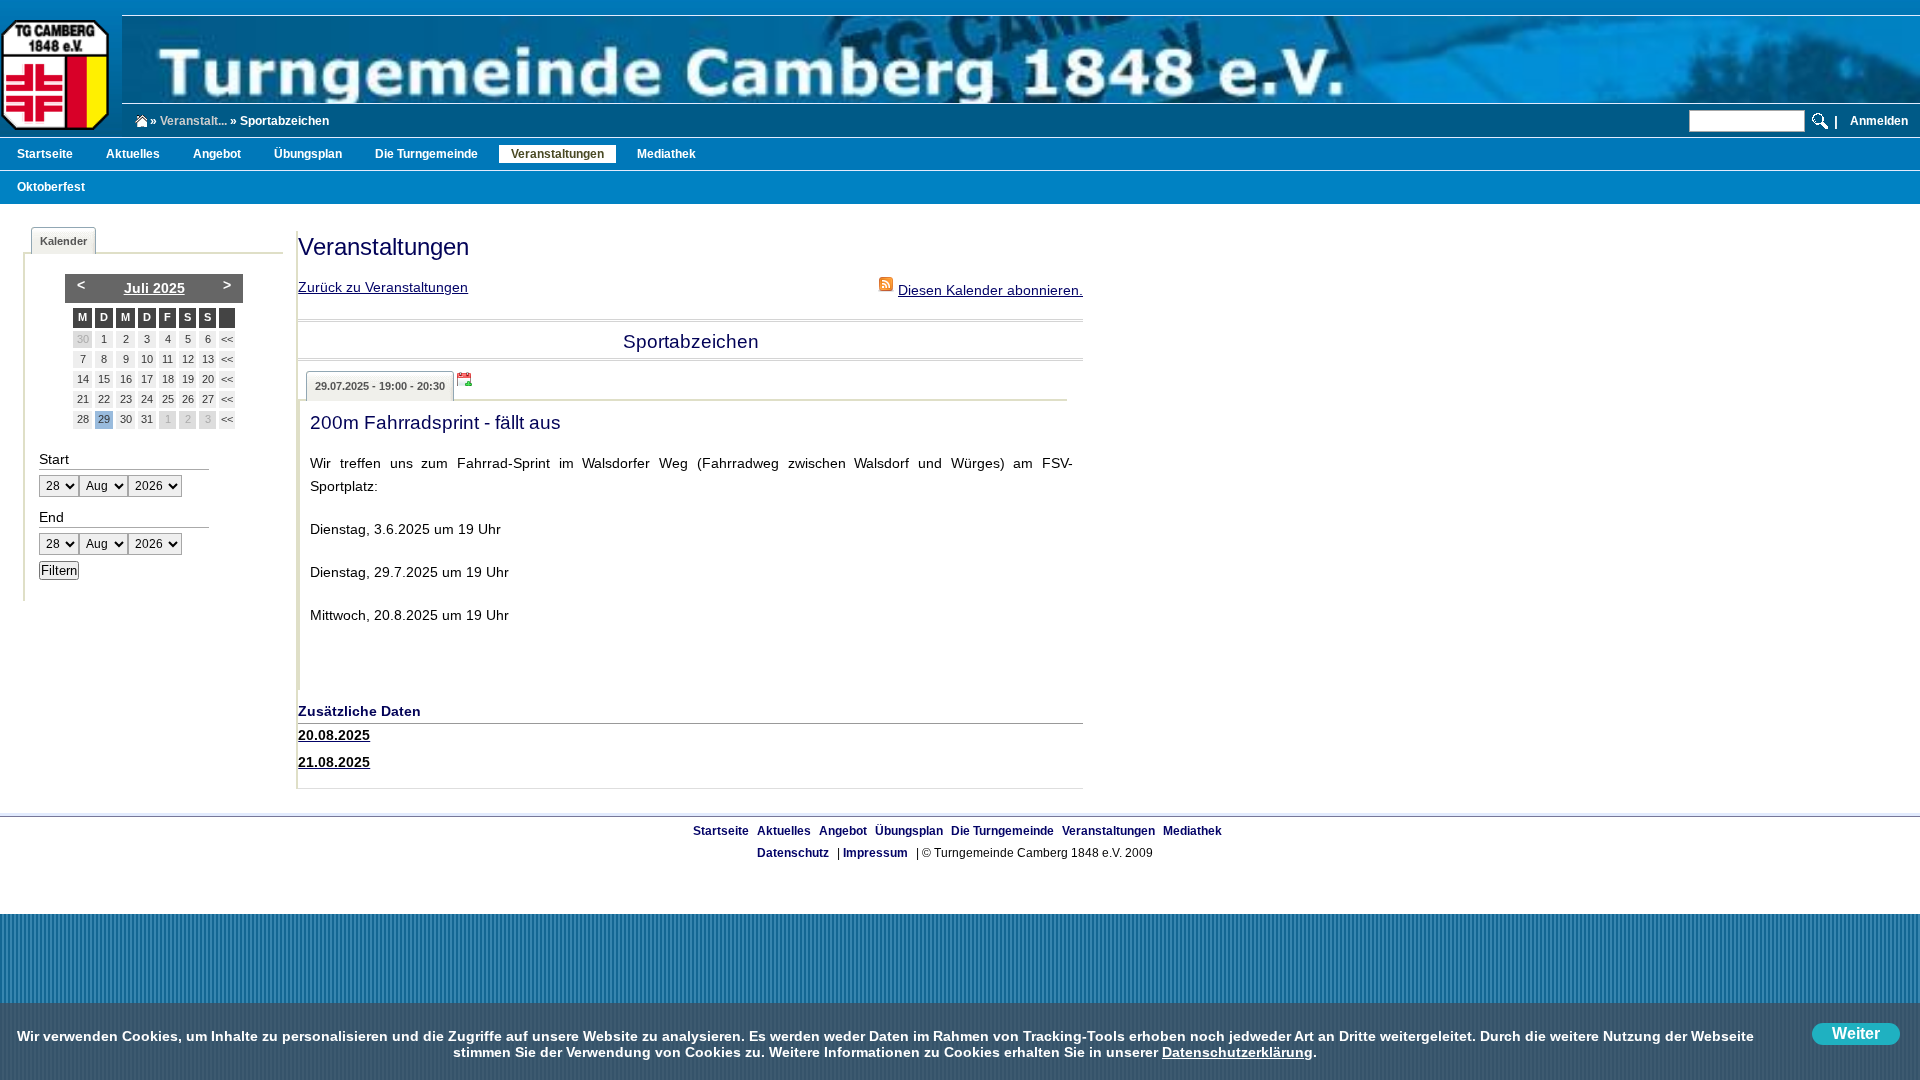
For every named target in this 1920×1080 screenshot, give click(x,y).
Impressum (875, 853)
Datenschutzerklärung (1237, 1052)
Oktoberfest (51, 187)
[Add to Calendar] (469, 379)
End (51, 517)
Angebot (217, 154)
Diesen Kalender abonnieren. (990, 290)
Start (54, 459)
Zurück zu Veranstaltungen (383, 287)
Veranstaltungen (557, 154)
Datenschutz (793, 853)
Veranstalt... (193, 121)
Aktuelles (133, 154)
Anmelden (1879, 121)
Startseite (45, 154)
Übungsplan (308, 154)
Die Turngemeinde (426, 154)
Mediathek (666, 154)
